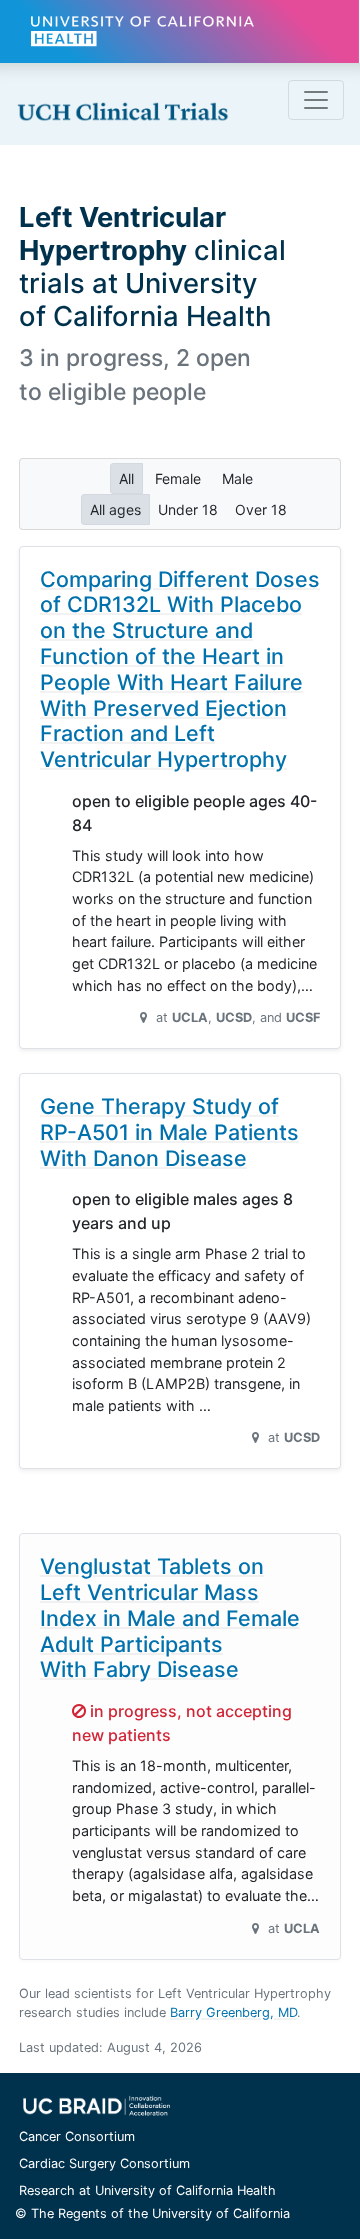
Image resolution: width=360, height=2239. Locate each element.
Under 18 (188, 509)
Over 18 (261, 509)
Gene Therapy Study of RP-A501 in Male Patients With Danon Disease (169, 1132)
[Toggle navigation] (316, 100)
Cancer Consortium (77, 2136)
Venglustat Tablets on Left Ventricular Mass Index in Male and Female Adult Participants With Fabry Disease (170, 1617)
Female (178, 478)
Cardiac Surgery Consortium (104, 2163)
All (126, 478)
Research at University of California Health (147, 2190)
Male (237, 478)
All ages (115, 509)
